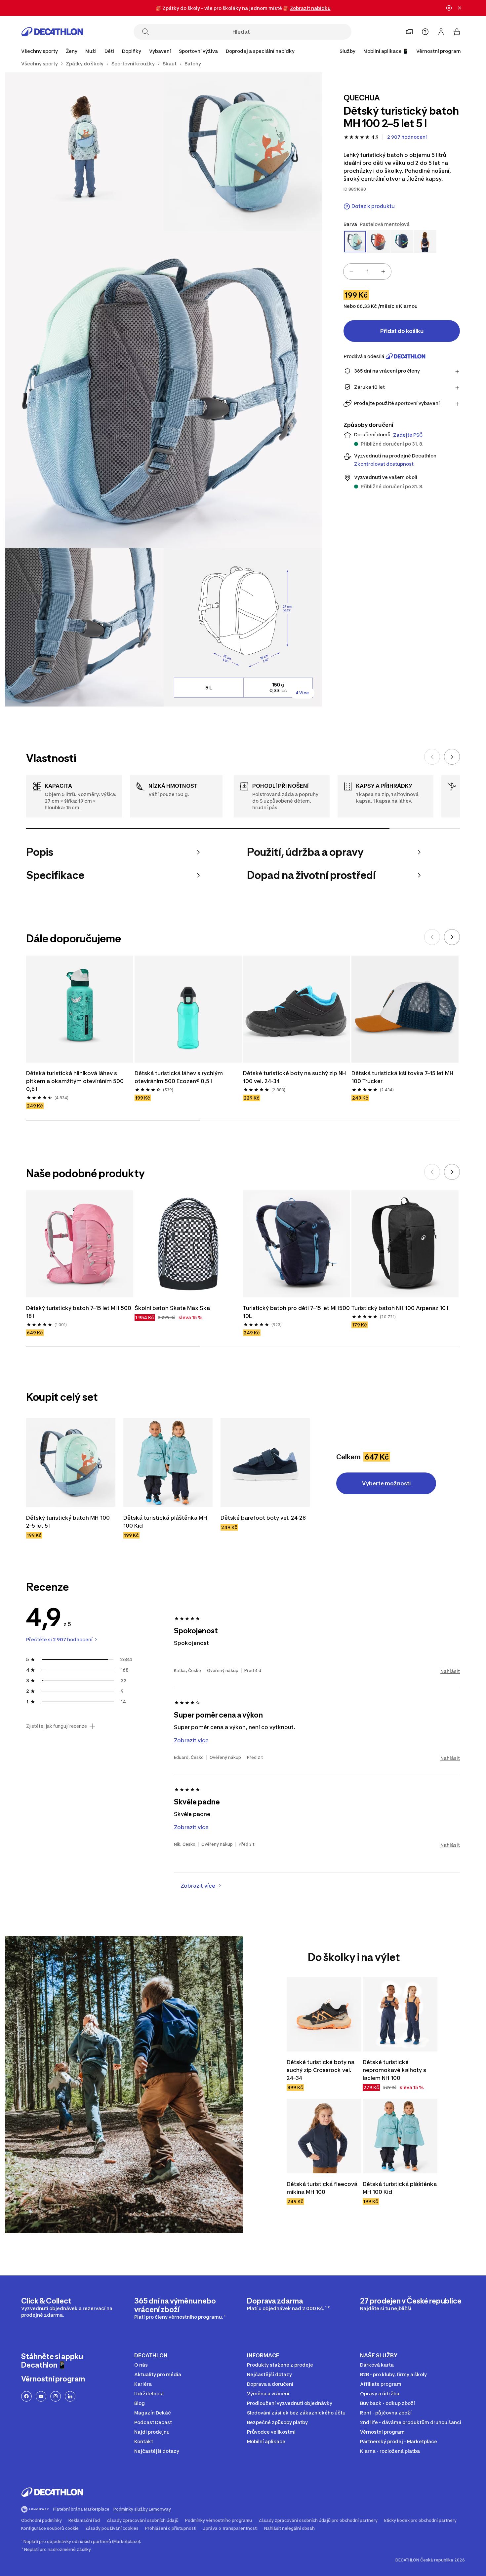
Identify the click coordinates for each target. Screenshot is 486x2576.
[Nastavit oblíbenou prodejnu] (409, 32)
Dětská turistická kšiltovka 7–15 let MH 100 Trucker (403, 1077)
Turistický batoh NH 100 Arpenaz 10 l (400, 1308)
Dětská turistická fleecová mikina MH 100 (322, 2188)
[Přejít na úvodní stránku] (52, 32)
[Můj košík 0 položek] (457, 32)
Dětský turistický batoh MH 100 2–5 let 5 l (68, 1522)
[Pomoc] (425, 32)
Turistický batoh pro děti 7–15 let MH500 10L (296, 1312)
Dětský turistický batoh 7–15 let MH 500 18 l (79, 1312)
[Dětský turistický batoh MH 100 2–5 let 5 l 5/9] (243, 627)
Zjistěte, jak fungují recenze (57, 1726)
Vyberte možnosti (386, 1483)
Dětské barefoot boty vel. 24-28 (263, 1518)
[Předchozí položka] (432, 757)
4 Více (302, 693)
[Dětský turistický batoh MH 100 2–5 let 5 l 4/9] (84, 627)
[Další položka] (452, 757)
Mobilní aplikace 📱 (386, 51)
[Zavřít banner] (460, 8)
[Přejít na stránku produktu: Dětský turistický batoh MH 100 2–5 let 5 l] (71, 1463)
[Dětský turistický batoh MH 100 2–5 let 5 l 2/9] (84, 152)
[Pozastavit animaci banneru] (449, 8)
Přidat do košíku (402, 331)
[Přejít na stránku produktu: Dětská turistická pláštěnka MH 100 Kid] (168, 1463)
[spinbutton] (367, 272)
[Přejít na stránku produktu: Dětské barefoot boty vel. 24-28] (265, 1463)
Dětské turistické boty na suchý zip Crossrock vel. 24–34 (321, 2070)
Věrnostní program (439, 51)
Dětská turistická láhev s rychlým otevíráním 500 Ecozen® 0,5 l (179, 1077)
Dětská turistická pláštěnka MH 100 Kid (165, 1522)
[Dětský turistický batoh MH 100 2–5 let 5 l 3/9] (164, 389)
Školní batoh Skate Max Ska (172, 1308)
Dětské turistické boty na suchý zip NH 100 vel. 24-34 (295, 1077)
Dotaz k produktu (373, 206)
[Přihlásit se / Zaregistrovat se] (441, 32)
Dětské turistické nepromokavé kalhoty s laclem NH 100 (394, 2070)
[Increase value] (383, 272)
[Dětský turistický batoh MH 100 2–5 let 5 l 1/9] (243, 152)
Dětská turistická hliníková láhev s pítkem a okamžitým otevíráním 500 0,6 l (75, 1081)
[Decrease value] (351, 272)
